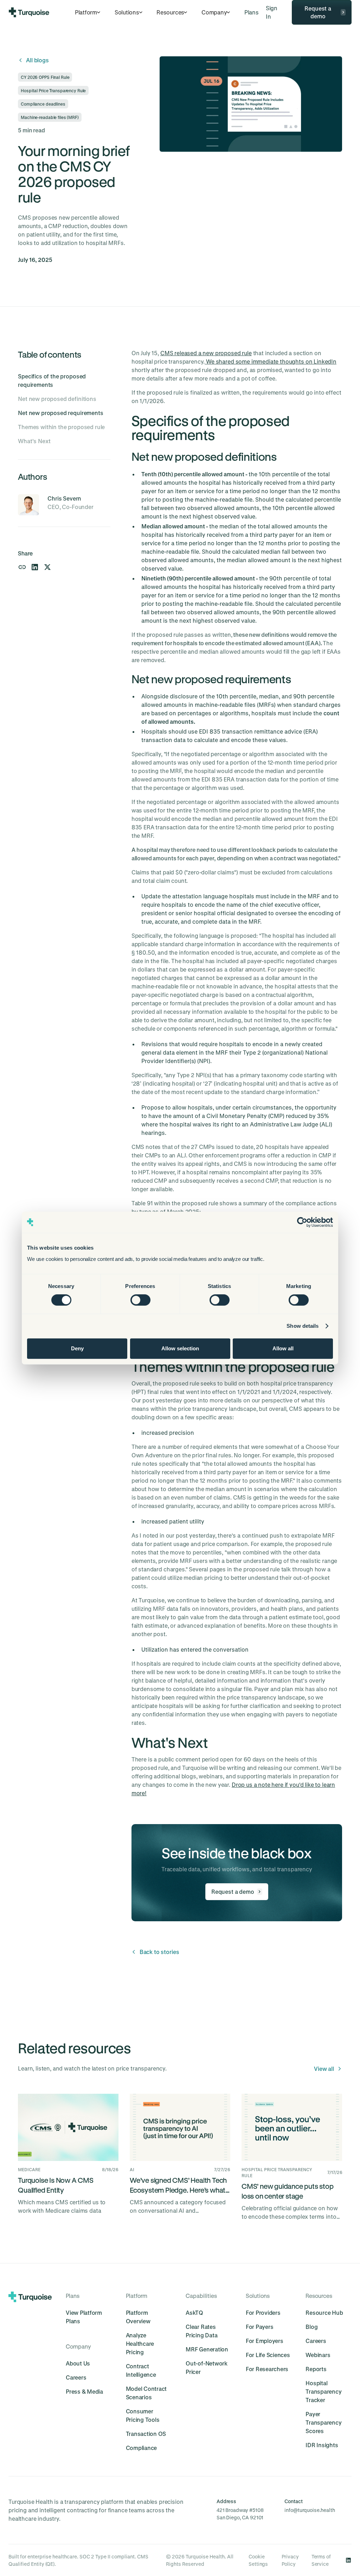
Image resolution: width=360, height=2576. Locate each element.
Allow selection (180, 1348)
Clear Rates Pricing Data (201, 2331)
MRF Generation (207, 2349)
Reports (316, 2369)
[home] (29, 12)
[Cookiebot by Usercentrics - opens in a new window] (302, 1222)
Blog (311, 2327)
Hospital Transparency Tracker (323, 2391)
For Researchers (267, 2369)
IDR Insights (322, 2445)
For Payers (260, 2327)
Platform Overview (138, 2317)
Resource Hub (324, 2313)
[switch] (140, 1300)
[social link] (348, 2560)
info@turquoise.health (310, 2510)
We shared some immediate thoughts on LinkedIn (271, 361)
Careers (76, 2377)
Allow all (283, 1348)
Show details (303, 1326)
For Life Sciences (268, 2355)
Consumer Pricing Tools (143, 2415)
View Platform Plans (84, 2317)
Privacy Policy (290, 2560)
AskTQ (194, 2313)
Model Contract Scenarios (146, 2393)
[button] (88, 12)
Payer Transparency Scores (323, 2422)
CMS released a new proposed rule (206, 353)
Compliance (142, 2448)
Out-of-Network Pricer (207, 2367)
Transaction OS (146, 2434)
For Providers (263, 2313)
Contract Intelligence (141, 2370)
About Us (78, 2363)
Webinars (318, 2355)
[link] (251, 12)
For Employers (265, 2341)
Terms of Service (321, 2560)
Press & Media (84, 2391)
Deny (77, 1348)
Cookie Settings (258, 2560)
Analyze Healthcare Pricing (140, 2343)
